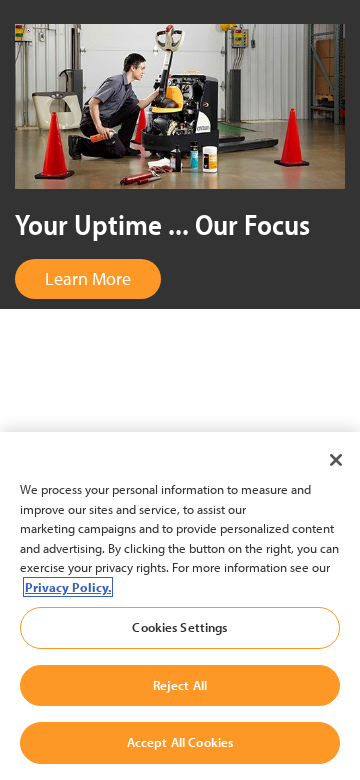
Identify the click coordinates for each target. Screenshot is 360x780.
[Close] (336, 460)
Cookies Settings (179, 627)
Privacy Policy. (68, 587)
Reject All (180, 685)
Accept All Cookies (180, 742)
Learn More (88, 278)
